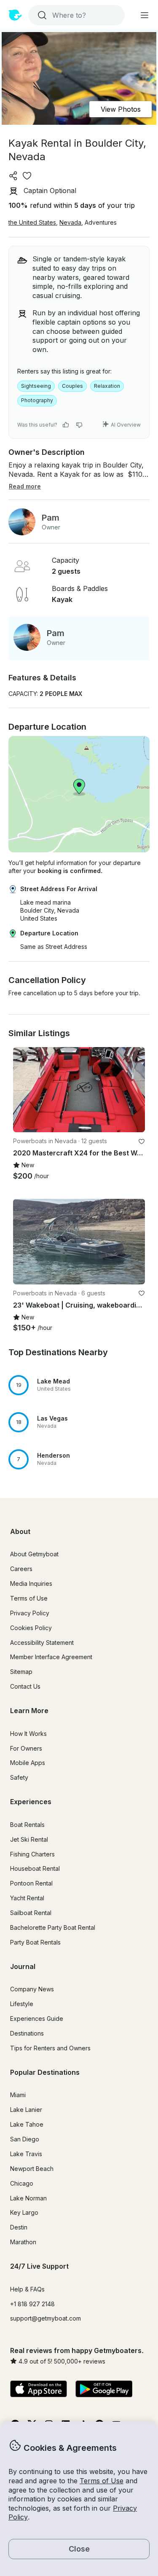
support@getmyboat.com (46, 2318)
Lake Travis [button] (26, 2154)
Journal (23, 1966)
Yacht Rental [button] (27, 1898)
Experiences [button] (31, 1802)
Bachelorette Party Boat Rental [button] (53, 1927)
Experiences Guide (37, 2019)
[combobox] (76, 15)
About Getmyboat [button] (34, 1554)
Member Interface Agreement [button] (51, 1657)
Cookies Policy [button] (31, 1628)
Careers (21, 1569)
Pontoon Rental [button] (31, 1883)
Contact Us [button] (25, 1686)
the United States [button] (32, 222)
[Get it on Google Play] (104, 2390)
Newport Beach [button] (32, 2169)
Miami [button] (18, 2095)
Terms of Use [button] (102, 2481)
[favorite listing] (27, 176)
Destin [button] (19, 2227)
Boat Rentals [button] (27, 1825)
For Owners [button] (26, 1748)
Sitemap (21, 1672)
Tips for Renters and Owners (50, 2048)
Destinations (27, 2033)
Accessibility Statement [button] (42, 1643)
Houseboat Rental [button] (35, 1868)
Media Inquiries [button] (31, 1583)
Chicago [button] (22, 2183)
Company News (32, 1989)
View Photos (121, 109)
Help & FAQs (27, 2289)
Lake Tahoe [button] (27, 2124)
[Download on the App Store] (39, 2390)
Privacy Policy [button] (30, 1613)
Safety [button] (19, 1777)
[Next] (135, 1090)
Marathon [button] (23, 2242)
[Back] (23, 1090)
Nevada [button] (70, 222)
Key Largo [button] (24, 2212)
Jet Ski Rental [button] (29, 1839)
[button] (79, 1385)
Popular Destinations (45, 2072)
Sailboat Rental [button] (31, 1913)
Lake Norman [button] (28, 2198)
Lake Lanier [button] (26, 2110)
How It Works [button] (28, 1734)
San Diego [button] (25, 2139)
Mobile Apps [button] (28, 1763)
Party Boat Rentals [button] (35, 1942)
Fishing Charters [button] (32, 1854)
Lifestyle (22, 2004)
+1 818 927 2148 (32, 2304)
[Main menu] (145, 15)
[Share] (13, 176)
